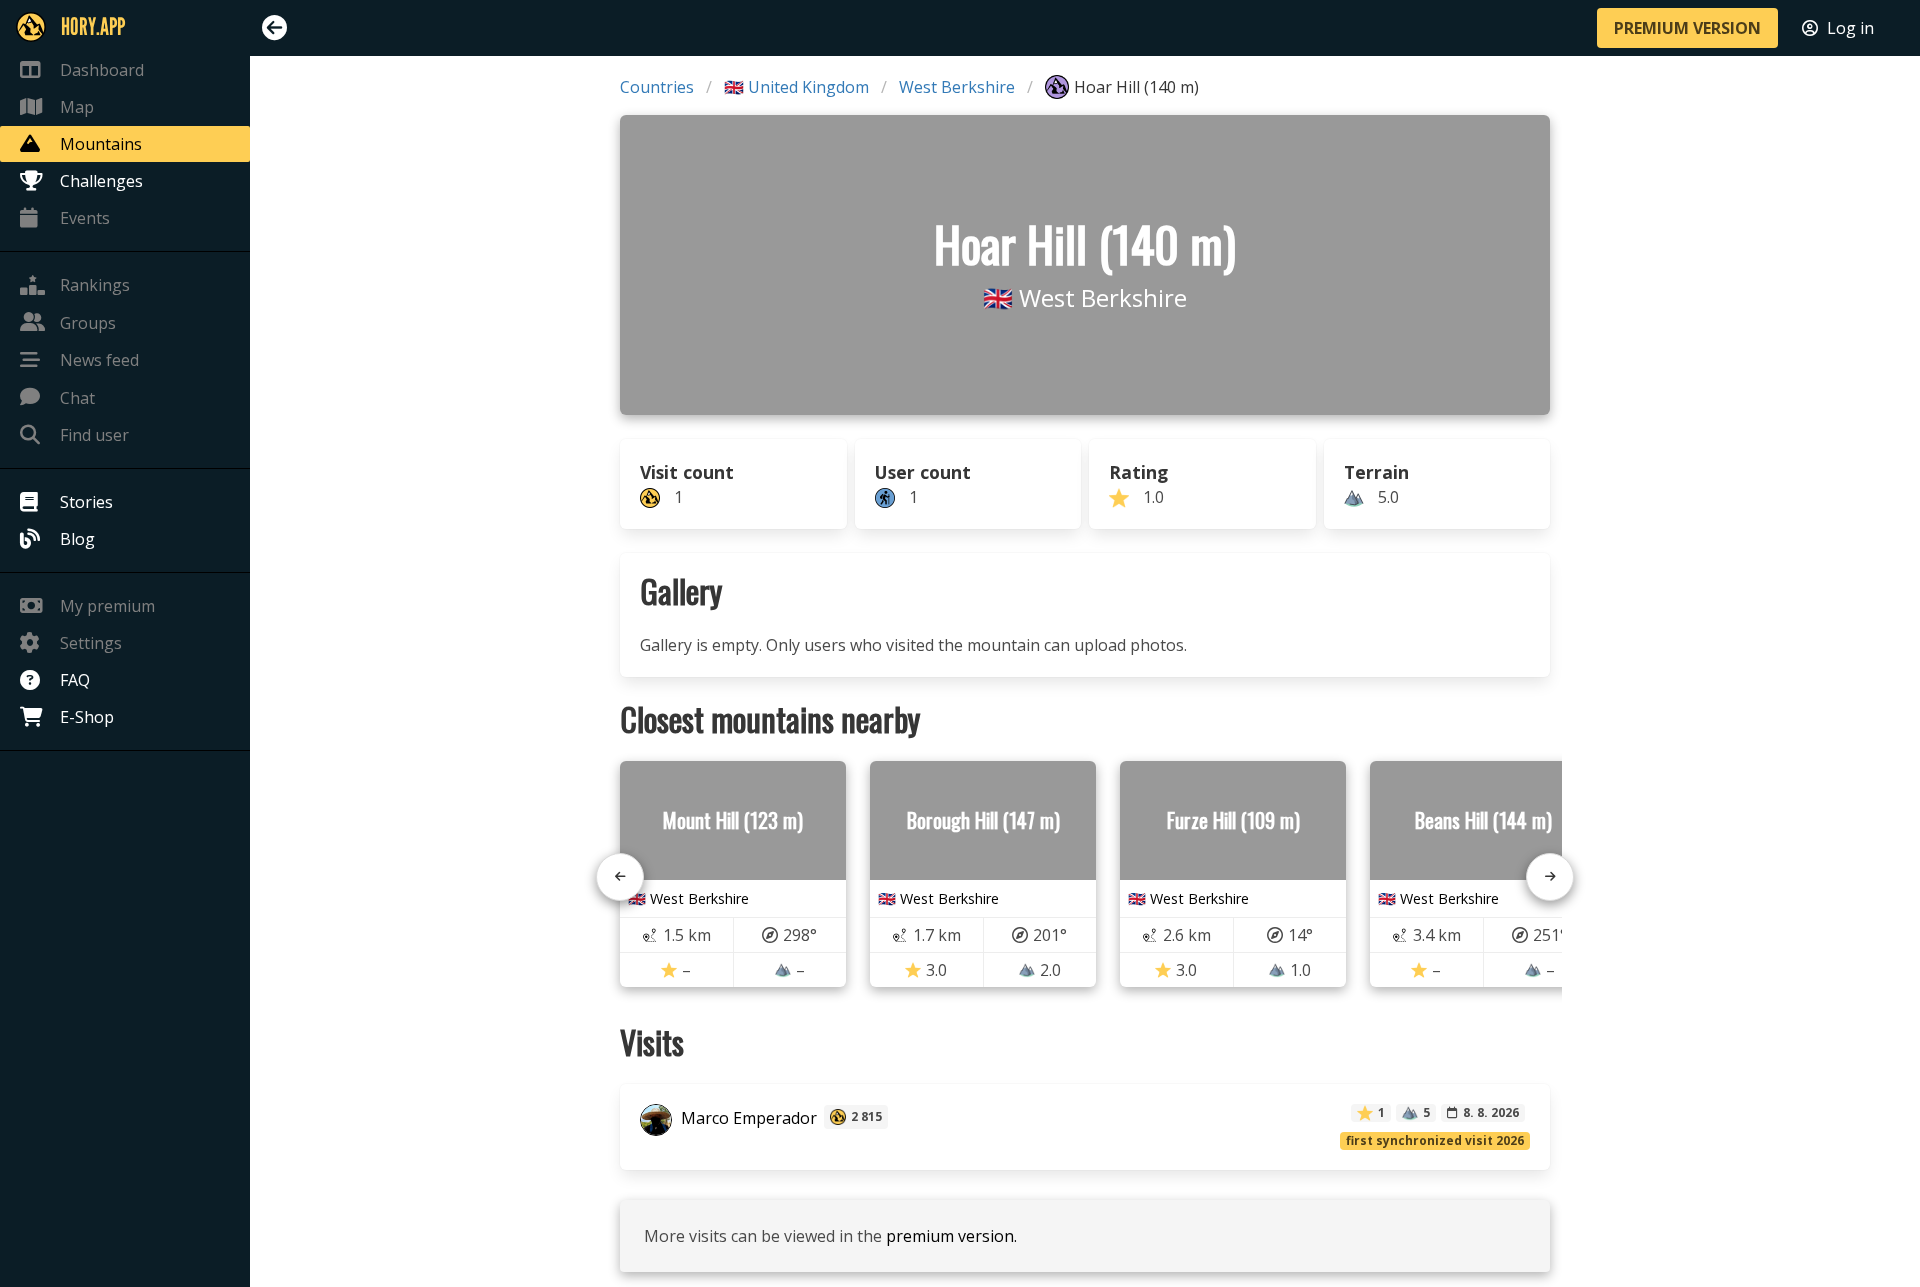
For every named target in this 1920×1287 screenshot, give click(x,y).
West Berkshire (957, 87)
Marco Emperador (747, 1119)
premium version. (951, 1236)
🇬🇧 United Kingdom (796, 87)
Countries (657, 87)
